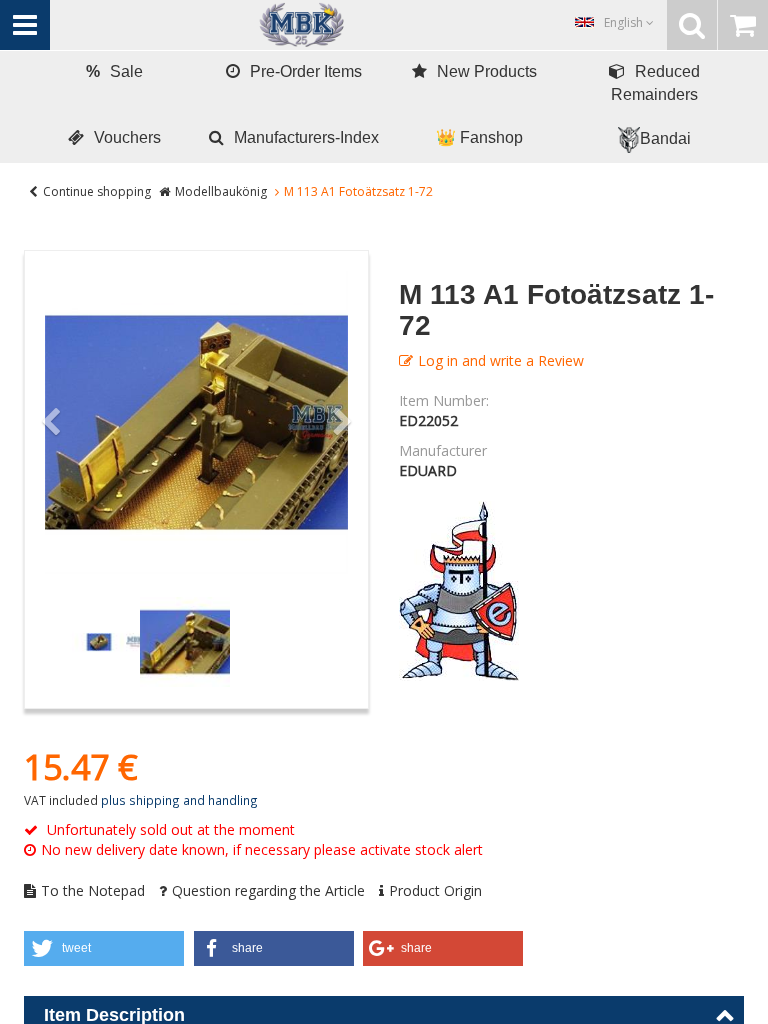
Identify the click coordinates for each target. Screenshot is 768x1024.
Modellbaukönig (221, 191)
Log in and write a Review (501, 360)
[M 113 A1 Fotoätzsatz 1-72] (196, 422)
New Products (487, 71)
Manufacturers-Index (306, 137)
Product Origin (435, 890)
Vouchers (127, 137)
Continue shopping (97, 191)
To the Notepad (93, 890)
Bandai (665, 138)
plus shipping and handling (179, 800)
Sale (114, 71)
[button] (104, 948)
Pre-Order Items (306, 71)
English (625, 22)
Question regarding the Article (268, 890)
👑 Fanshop (479, 137)
